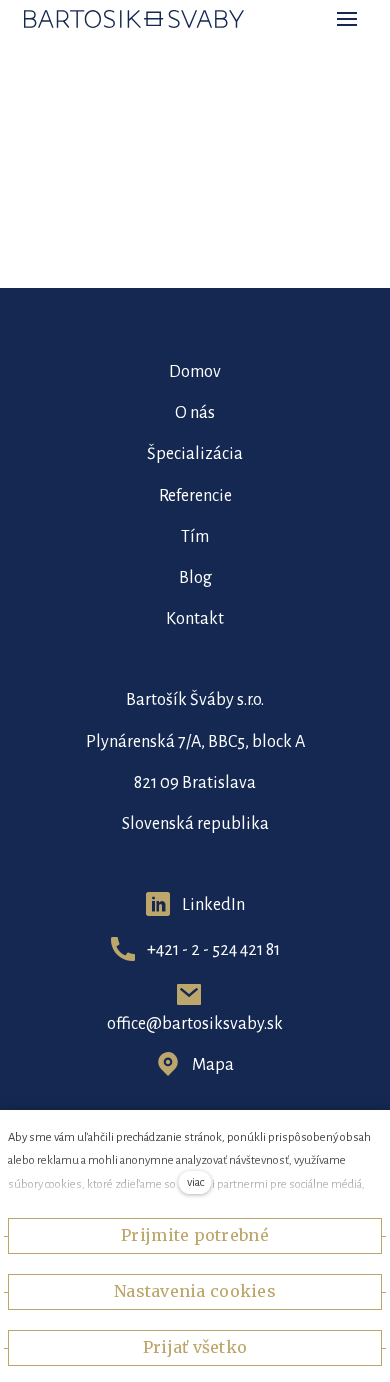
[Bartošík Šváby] (134, 19)
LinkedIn (213, 905)
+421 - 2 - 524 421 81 (213, 950)
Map (208, 1065)
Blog (195, 578)
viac (195, 1182)
